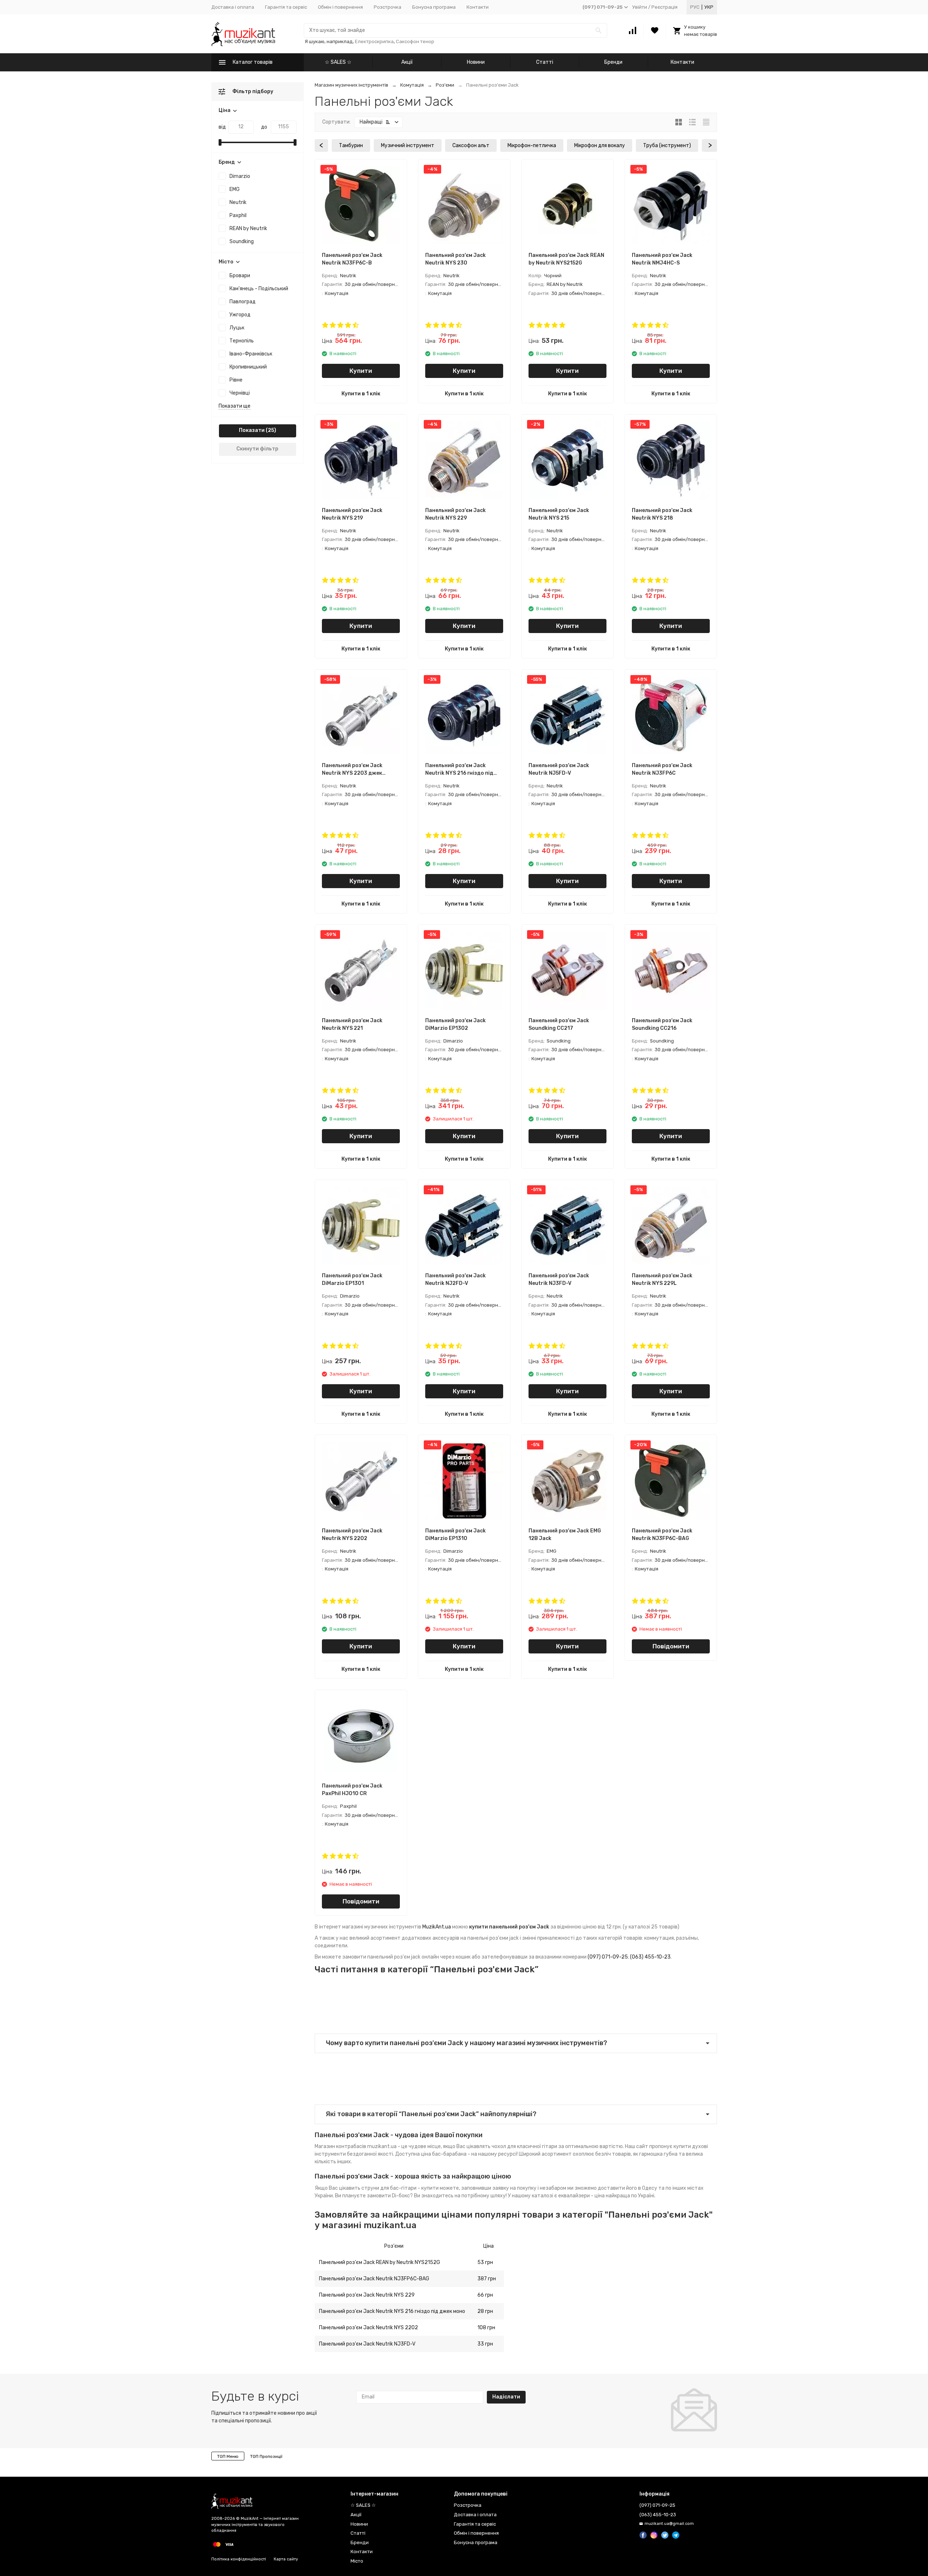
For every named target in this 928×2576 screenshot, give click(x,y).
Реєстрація (664, 7)
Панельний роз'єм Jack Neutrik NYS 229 (367, 2295)
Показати (252, 430)
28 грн (485, 2311)
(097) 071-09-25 (608, 1957)
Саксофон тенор (415, 41)
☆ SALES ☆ (338, 62)
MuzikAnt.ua (437, 1927)
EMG (235, 189)
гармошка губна (658, 2154)
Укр (709, 7)
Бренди (613, 62)
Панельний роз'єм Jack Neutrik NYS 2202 (368, 2328)
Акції (407, 62)
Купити (361, 371)
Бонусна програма (434, 7)
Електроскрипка (374, 41)
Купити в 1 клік (361, 394)
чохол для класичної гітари (524, 2146)
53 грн (485, 2262)
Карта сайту (286, 2559)
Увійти (640, 7)
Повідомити (671, 1646)
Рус (695, 7)
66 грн (485, 2295)
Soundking (242, 242)
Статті (545, 62)
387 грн (487, 2279)
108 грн (486, 2328)
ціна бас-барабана (444, 2154)
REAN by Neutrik (248, 228)
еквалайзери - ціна (581, 2196)
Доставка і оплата (233, 7)
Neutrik (238, 202)
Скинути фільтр (257, 449)
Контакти (478, 7)
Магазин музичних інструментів (351, 85)
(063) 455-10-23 (650, 1957)
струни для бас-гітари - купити (400, 2188)
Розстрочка (388, 7)
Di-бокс (401, 2196)
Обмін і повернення (340, 7)
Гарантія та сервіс (286, 7)
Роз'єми (445, 85)
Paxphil (238, 215)
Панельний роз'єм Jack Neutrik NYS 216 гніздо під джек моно (392, 2311)
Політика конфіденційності (239, 2559)
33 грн (485, 2344)
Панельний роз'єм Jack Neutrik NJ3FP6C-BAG (374, 2279)
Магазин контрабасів (340, 2146)
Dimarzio (240, 176)
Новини (476, 62)
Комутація (412, 85)
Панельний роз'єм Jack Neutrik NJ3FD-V (367, 2344)
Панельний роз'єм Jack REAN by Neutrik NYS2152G (380, 2262)
